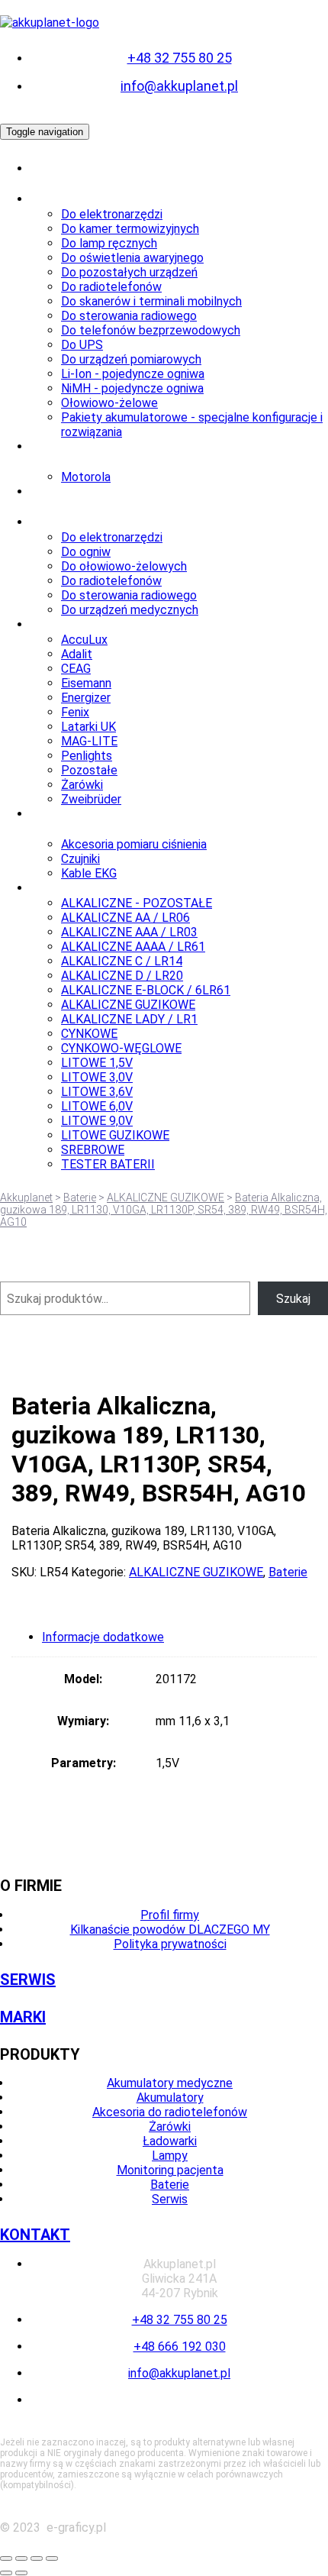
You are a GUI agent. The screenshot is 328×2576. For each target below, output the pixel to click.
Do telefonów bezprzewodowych (151, 330)
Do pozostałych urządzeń (129, 272)
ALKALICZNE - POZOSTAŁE (137, 903)
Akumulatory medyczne (170, 2083)
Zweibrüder (91, 799)
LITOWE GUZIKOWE (115, 1135)
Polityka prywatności (170, 1944)
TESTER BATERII (108, 1164)
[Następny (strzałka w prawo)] (21, 2573)
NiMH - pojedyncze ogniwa (132, 388)
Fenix (75, 712)
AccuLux (84, 640)
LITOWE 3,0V (97, 1077)
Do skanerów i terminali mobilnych (151, 301)
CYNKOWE (89, 1034)
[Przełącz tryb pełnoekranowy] (21, 2558)
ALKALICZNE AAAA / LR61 (133, 947)
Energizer (86, 698)
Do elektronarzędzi (112, 214)
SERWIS (28, 1980)
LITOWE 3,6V (97, 1092)
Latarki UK (88, 727)
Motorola (86, 477)
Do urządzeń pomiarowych (131, 359)
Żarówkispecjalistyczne (78, 499)
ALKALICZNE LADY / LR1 (129, 1019)
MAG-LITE (89, 741)
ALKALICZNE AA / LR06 (125, 918)
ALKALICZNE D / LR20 (122, 976)
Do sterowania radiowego (129, 316)
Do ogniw (86, 552)
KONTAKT (35, 2235)
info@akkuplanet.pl (179, 86)
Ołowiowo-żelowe (109, 403)
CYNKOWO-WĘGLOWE (121, 1048)
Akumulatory (68, 199)
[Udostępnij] (37, 2558)
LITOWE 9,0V (97, 1121)
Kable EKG (89, 873)
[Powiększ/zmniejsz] (6, 2558)
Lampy (50, 624)
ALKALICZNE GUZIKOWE (128, 1005)
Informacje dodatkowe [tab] (103, 1637)
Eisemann (86, 683)
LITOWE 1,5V (97, 1063)
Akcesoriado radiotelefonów (87, 454)
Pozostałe (89, 770)
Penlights (87, 756)
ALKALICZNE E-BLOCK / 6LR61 (146, 990)
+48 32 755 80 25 (180, 58)
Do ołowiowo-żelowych (124, 566)
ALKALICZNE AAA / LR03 (129, 932)
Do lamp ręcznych (109, 243)
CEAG (76, 669)
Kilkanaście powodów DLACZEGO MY (170, 1930)
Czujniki (80, 859)
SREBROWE (93, 1150)
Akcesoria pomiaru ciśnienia (134, 844)
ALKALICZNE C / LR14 (122, 961)
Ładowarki (61, 522)
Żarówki (82, 785)
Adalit (77, 654)
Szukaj (293, 1299)
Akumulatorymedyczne (68, 176)
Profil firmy (170, 1915)
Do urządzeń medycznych (130, 610)
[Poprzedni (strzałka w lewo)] (6, 2573)
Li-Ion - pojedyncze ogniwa (133, 374)
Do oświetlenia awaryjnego (132, 258)
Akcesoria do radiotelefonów (170, 2112)
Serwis (170, 2199)
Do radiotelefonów (111, 287)
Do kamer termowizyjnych (130, 229)
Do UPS (82, 345)
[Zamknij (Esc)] (52, 2558)
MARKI (23, 2017)
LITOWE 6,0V (97, 1106)
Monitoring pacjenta (170, 2170)
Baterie (53, 888)
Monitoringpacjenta (63, 821)
